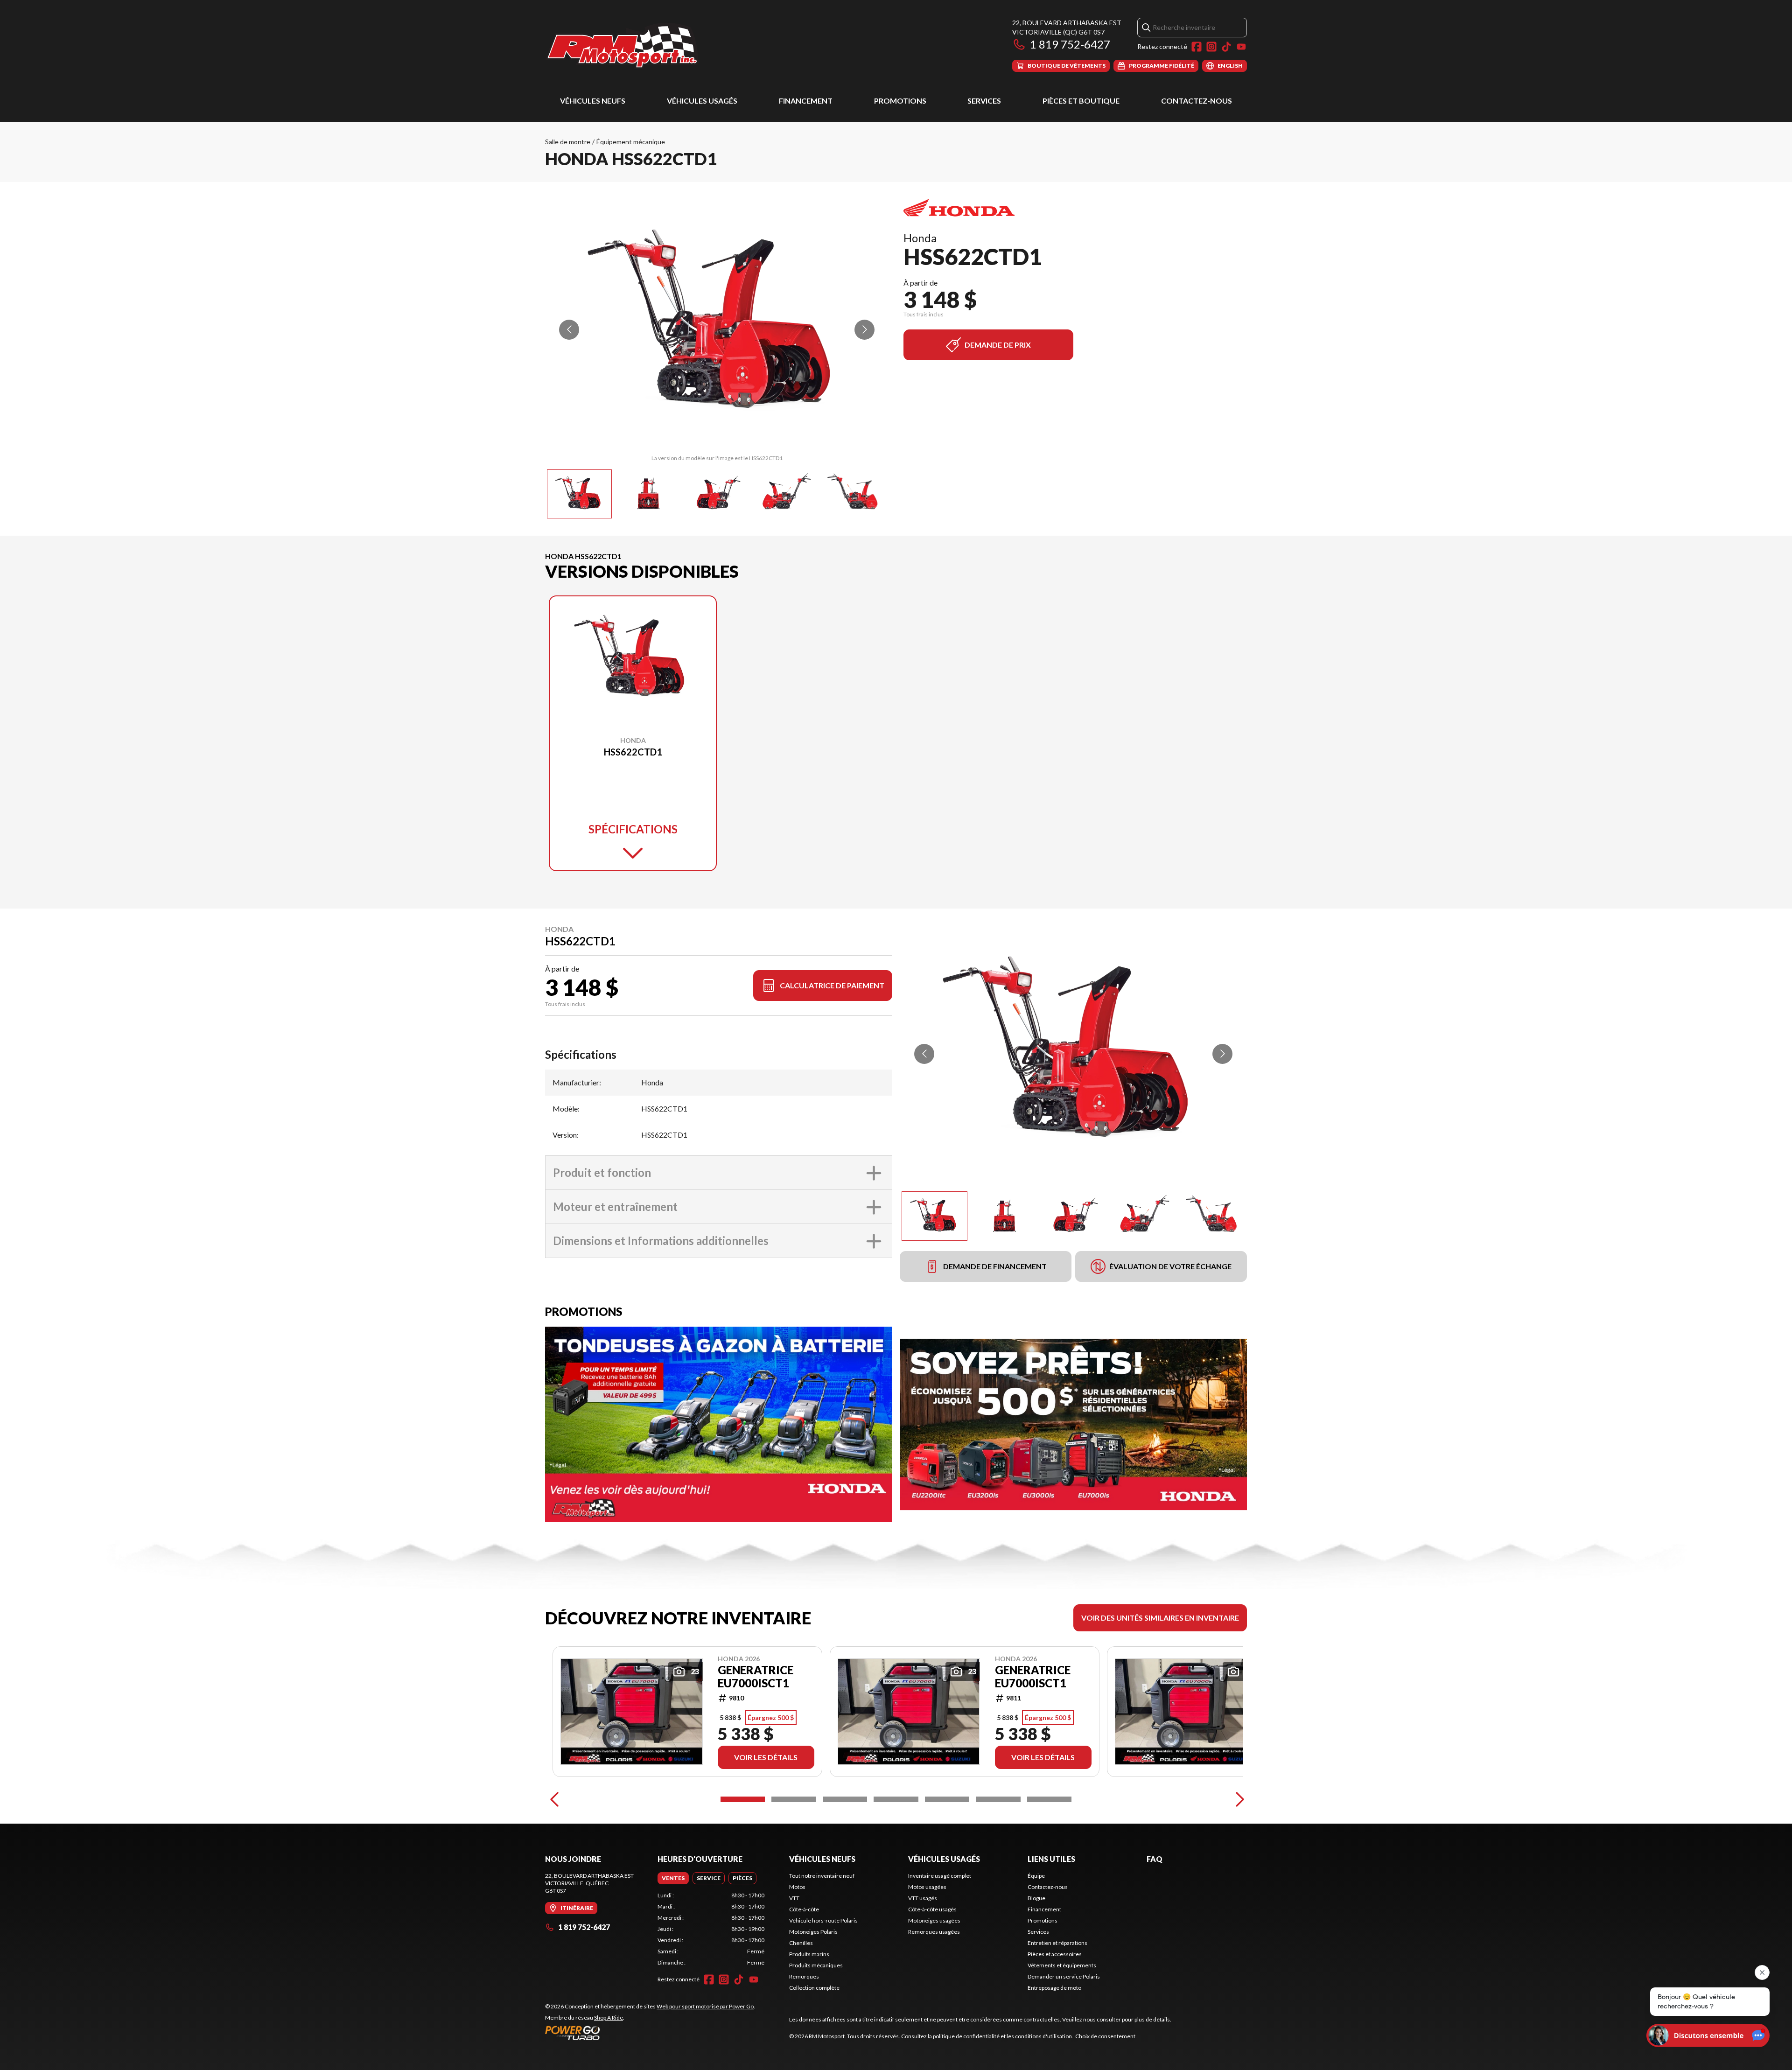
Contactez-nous (1197, 101)
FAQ (1155, 1859)
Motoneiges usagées (934, 1920)
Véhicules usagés (702, 101)
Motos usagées (927, 1887)
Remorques (804, 1976)
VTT (794, 1898)
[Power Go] (650, 2033)
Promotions (900, 101)
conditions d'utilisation (1043, 2036)
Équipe (1036, 1876)
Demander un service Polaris (1064, 1976)
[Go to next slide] (864, 330)
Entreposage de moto (1054, 1988)
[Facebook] (1197, 47)
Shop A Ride (609, 2018)
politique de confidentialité (966, 2036)
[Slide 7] (1049, 1799)
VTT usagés (923, 1898)
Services (984, 101)
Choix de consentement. (1106, 2036)
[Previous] (554, 1799)
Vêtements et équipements (1062, 1965)
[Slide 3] (845, 1799)
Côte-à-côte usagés (932, 1909)
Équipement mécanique (631, 142)
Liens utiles (1051, 1859)
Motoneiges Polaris (813, 1932)
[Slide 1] (743, 1799)
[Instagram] (1211, 47)
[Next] (1238, 1799)
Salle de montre (568, 142)
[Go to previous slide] (569, 330)
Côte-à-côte (804, 1909)
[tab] (673, 1878)
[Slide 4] (896, 1799)
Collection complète (814, 1988)
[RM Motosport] (626, 45)
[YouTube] (1241, 47)
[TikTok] (1226, 47)
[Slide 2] (794, 1799)
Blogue (1036, 1898)
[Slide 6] (998, 1799)
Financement (806, 101)
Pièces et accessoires (1055, 1954)
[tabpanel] (711, 1929)
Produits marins (809, 1954)
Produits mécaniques (816, 1965)
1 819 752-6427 (1070, 44)
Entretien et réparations (1057, 1943)
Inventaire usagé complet (940, 1876)
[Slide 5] (947, 1799)
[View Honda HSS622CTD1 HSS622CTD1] (579, 494)
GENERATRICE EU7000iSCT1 (756, 1677)
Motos (797, 1887)
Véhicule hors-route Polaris (823, 1920)
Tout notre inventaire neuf (822, 1876)
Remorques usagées (934, 1932)
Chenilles (801, 1943)
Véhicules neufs (593, 101)
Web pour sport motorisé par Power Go (705, 2006)
